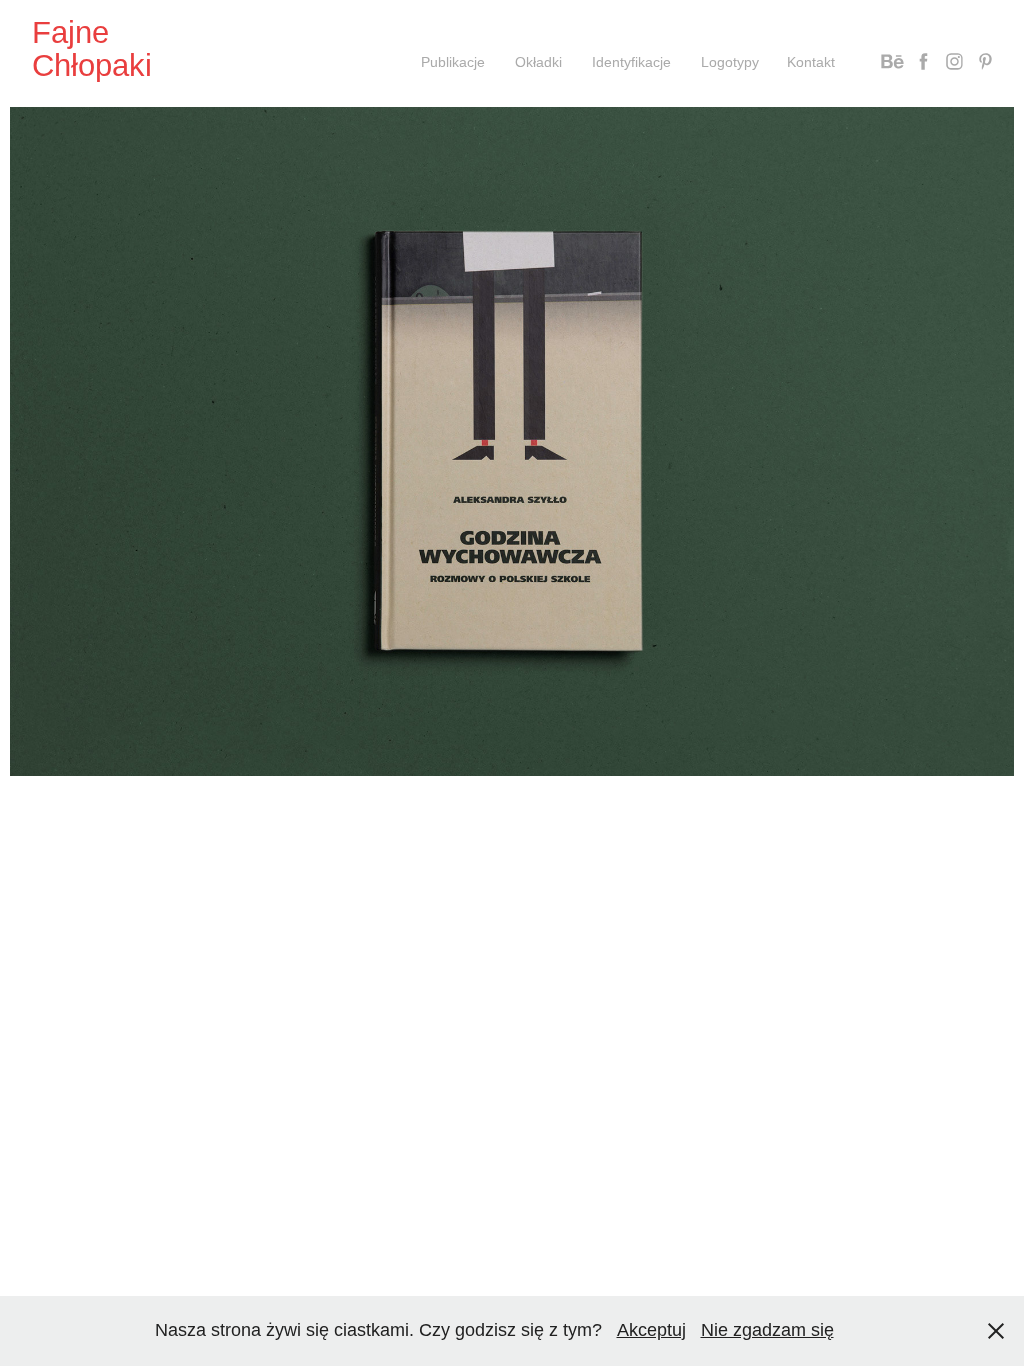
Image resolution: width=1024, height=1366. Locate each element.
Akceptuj (651, 1330)
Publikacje (453, 62)
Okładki (538, 62)
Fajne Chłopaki (92, 49)
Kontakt (811, 62)
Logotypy (730, 62)
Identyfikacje (631, 62)
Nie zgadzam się (767, 1330)
